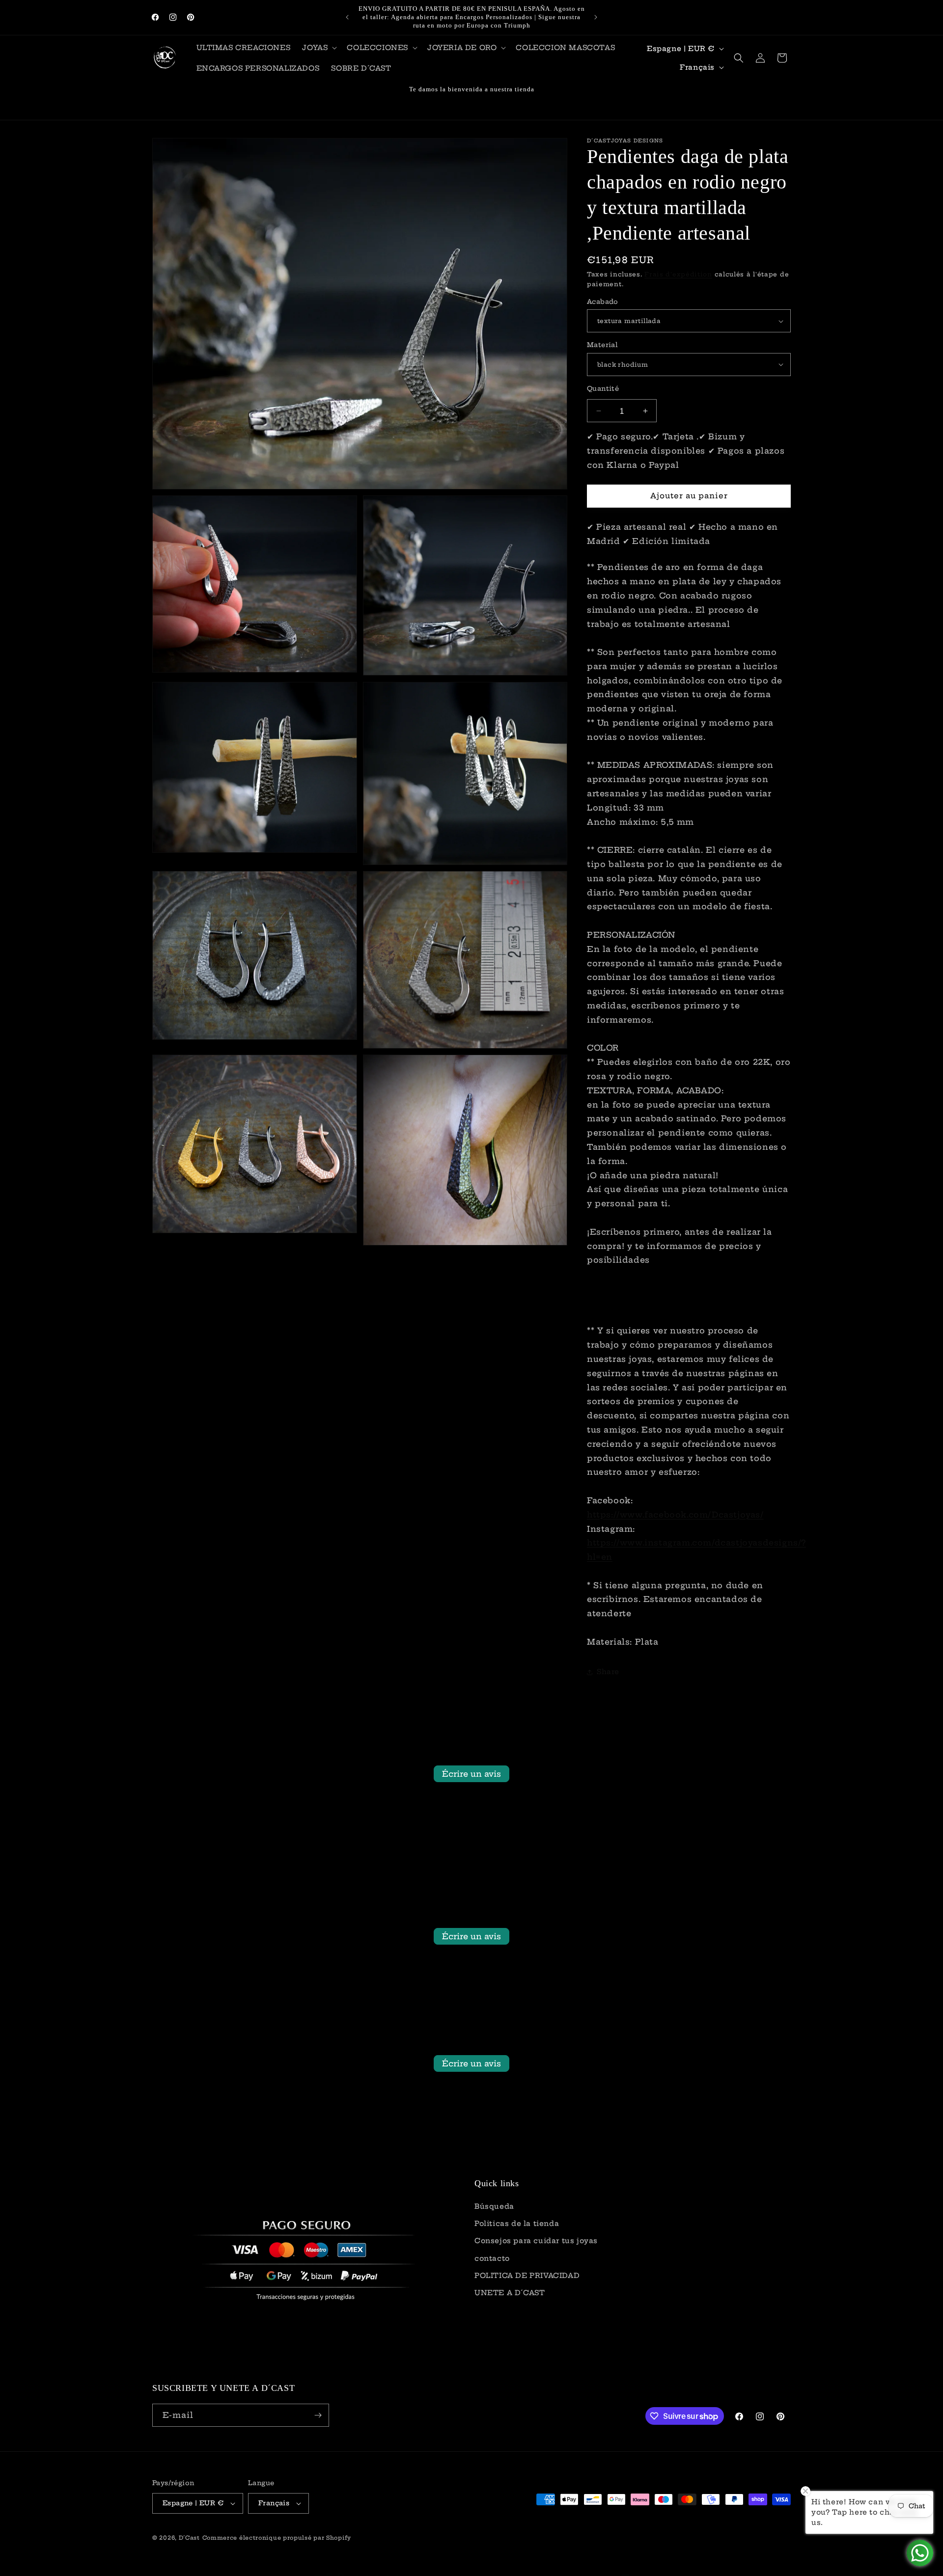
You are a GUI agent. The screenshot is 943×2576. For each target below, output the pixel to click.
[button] (319, 48)
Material (602, 345)
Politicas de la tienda (517, 2223)
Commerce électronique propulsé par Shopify (277, 2538)
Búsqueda (494, 2206)
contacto (492, 2258)
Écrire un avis (471, 1774)
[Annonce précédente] (347, 17)
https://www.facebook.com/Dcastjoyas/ (675, 1515)
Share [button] (608, 1672)
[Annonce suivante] (596, 17)
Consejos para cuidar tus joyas (536, 2241)
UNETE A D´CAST (510, 2293)
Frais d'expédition (678, 274)
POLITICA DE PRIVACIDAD (527, 2276)
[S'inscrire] (318, 2415)
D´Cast (189, 2538)
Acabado (603, 301)
